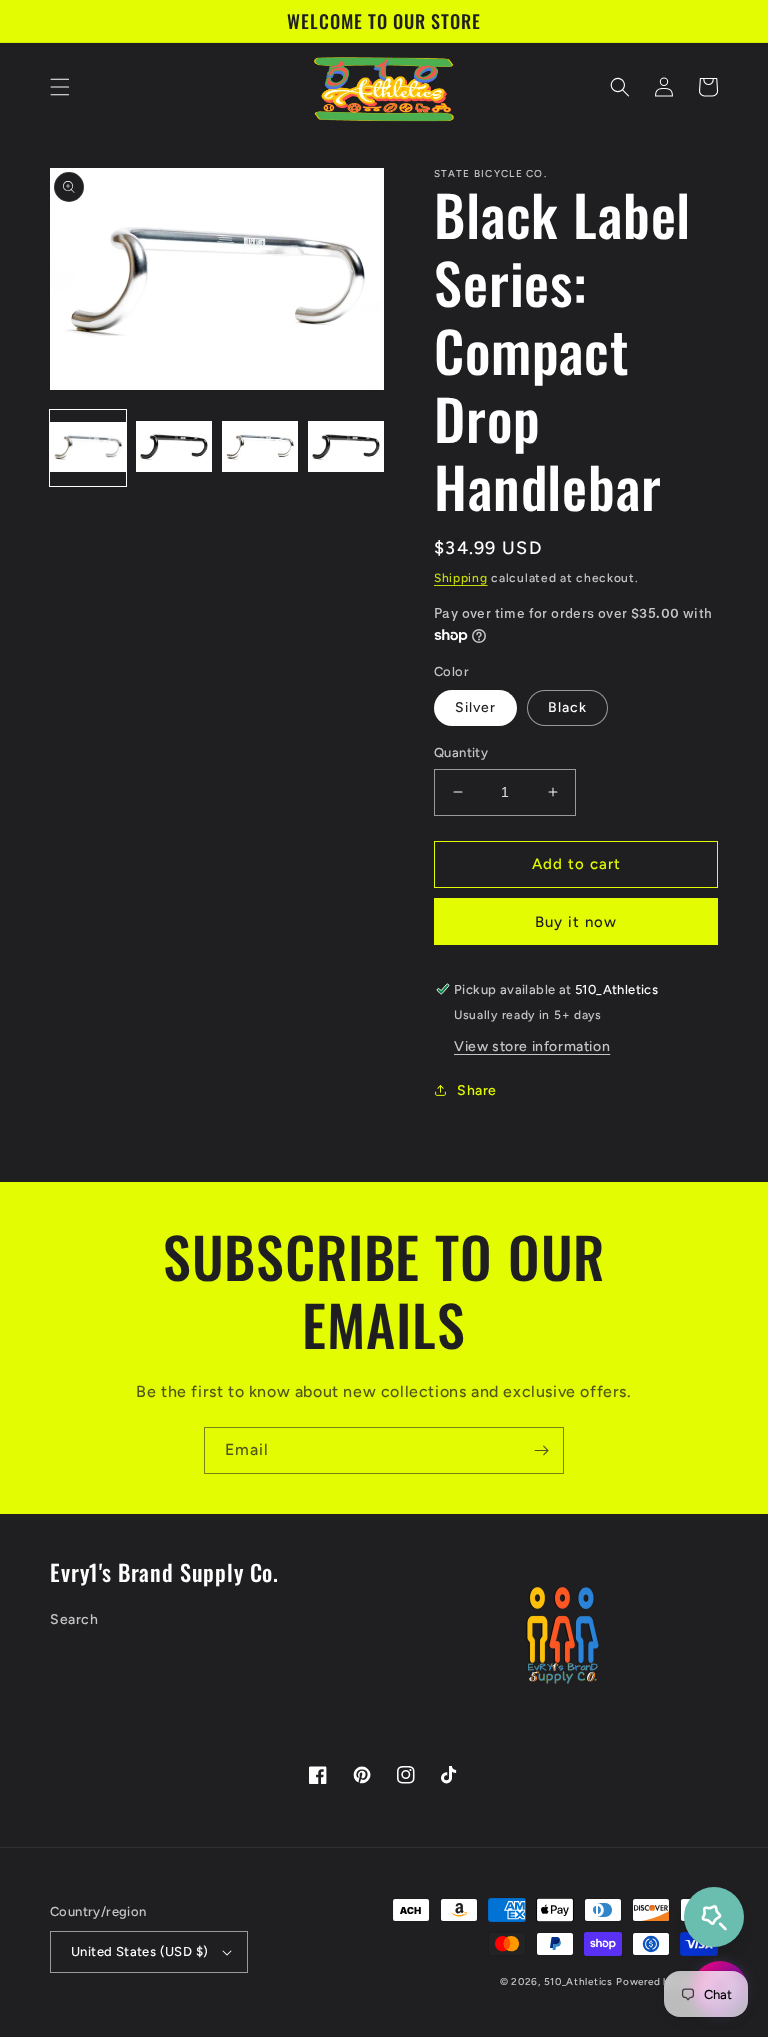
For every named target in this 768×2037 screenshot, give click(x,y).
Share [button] (477, 1090)
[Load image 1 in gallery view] (88, 448)
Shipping (461, 578)
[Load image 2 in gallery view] (174, 448)
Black (567, 707)
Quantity (461, 752)
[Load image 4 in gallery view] (346, 448)
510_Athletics (578, 1981)
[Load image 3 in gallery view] (260, 448)
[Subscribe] (541, 1450)
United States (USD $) (139, 1951)
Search (74, 1619)
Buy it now (576, 922)
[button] (60, 87)
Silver (475, 707)
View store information (532, 1046)
